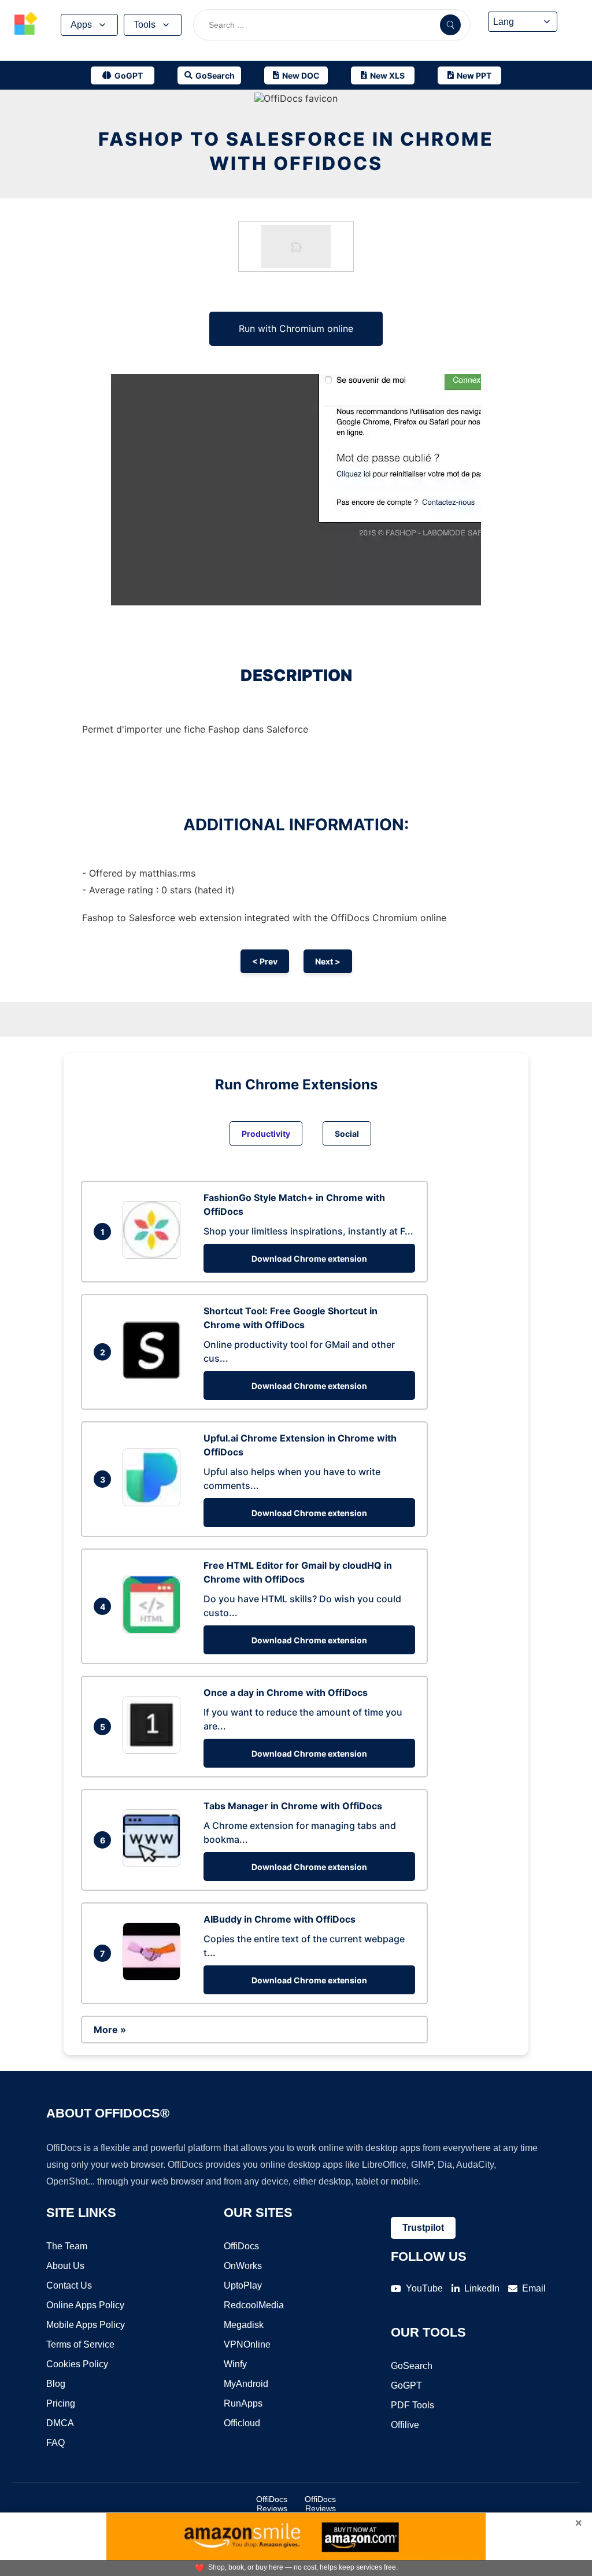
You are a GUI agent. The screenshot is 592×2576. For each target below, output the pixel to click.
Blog (56, 2384)
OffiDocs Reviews (272, 2504)
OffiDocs (241, 2246)
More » (110, 2030)
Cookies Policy (77, 2364)
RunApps (243, 2403)
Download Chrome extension (309, 1259)
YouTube (424, 2288)
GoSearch (412, 2366)
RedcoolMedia (254, 2305)
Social (347, 1134)
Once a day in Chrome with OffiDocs (286, 1692)
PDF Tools (412, 2405)
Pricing (61, 2403)
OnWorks (243, 2266)
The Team (67, 2246)
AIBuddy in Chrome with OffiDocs (280, 1919)
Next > (328, 961)
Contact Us (69, 2285)
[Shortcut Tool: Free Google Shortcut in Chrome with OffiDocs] (154, 1376)
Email (534, 2288)
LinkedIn (482, 2288)
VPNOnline (247, 2344)
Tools (145, 25)
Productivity (266, 1134)
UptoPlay (243, 2285)
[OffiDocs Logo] (26, 25)
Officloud (242, 2423)
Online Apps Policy (85, 2305)
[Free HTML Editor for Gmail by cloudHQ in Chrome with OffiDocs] (154, 1630)
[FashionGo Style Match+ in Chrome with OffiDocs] (154, 1255)
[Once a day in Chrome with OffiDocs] (154, 1750)
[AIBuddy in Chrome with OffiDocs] (154, 1977)
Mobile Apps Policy (86, 2325)
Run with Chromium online (296, 328)
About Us (65, 2266)
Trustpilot (423, 2228)
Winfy (235, 2364)
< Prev (265, 961)
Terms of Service (80, 2344)
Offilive (405, 2425)
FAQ (55, 2443)
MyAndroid (246, 2384)
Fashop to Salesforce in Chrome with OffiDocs (296, 151)
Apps (81, 25)
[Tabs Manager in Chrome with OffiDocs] (154, 1864)
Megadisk (244, 2325)
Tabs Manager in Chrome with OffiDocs (293, 1806)
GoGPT (406, 2385)
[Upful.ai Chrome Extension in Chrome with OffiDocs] (154, 1503)
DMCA (60, 2423)
